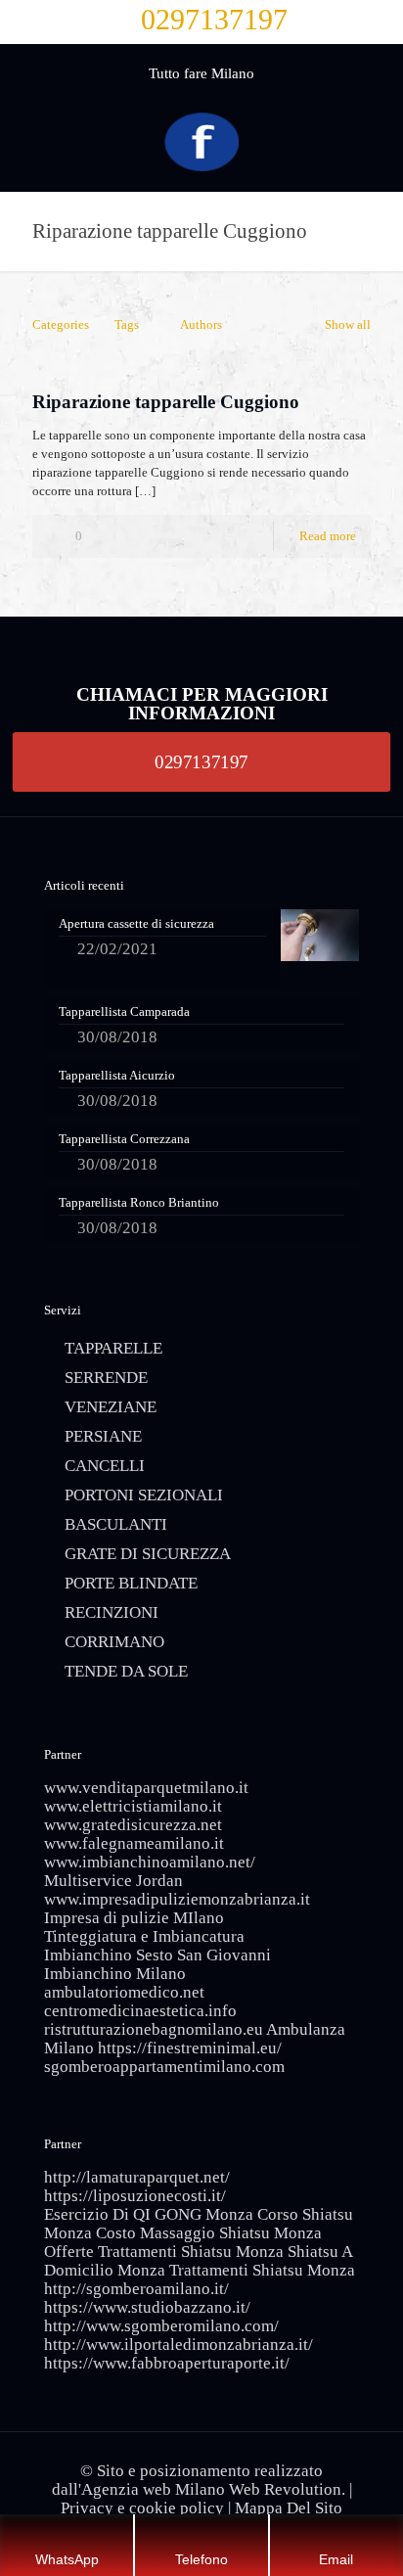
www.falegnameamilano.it (134, 1843)
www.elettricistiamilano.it (133, 1806)
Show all (348, 324)
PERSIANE (103, 1436)
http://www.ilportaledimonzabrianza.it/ (179, 2345)
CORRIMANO (114, 1642)
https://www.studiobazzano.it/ (147, 2307)
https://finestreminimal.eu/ (190, 2048)
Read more (328, 536)
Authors (201, 324)
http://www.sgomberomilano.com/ (161, 2326)
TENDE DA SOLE (126, 1671)
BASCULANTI (116, 1524)
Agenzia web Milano (153, 2489)
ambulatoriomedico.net (124, 1992)
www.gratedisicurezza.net (133, 1825)
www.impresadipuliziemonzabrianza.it (177, 1899)
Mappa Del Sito (289, 2508)
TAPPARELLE (113, 1348)
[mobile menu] (377, 83)
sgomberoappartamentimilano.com (164, 2067)
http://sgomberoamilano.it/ (136, 2289)
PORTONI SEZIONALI (144, 1495)
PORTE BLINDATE (131, 1583)
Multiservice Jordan (113, 1881)
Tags (127, 324)
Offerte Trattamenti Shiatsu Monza (164, 2252)
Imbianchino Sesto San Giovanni (157, 1955)
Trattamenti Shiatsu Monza (262, 2270)
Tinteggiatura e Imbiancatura (144, 1936)
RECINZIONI (112, 1612)
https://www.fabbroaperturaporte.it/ (167, 2363)
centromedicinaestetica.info (140, 2011)
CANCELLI (105, 1466)
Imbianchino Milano (115, 1974)
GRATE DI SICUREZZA (148, 1554)
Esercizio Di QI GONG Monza (149, 2214)
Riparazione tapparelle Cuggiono (166, 402)
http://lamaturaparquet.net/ (137, 2177)
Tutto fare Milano (201, 73)
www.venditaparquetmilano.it (146, 1788)
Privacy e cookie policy (142, 2508)
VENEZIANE (111, 1407)
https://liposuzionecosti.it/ (135, 2196)
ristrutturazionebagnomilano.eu (154, 2029)
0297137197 (214, 19)
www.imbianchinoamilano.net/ (150, 1862)
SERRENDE (106, 1378)
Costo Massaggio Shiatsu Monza (209, 2233)
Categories (61, 324)
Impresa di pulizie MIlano (134, 1918)
